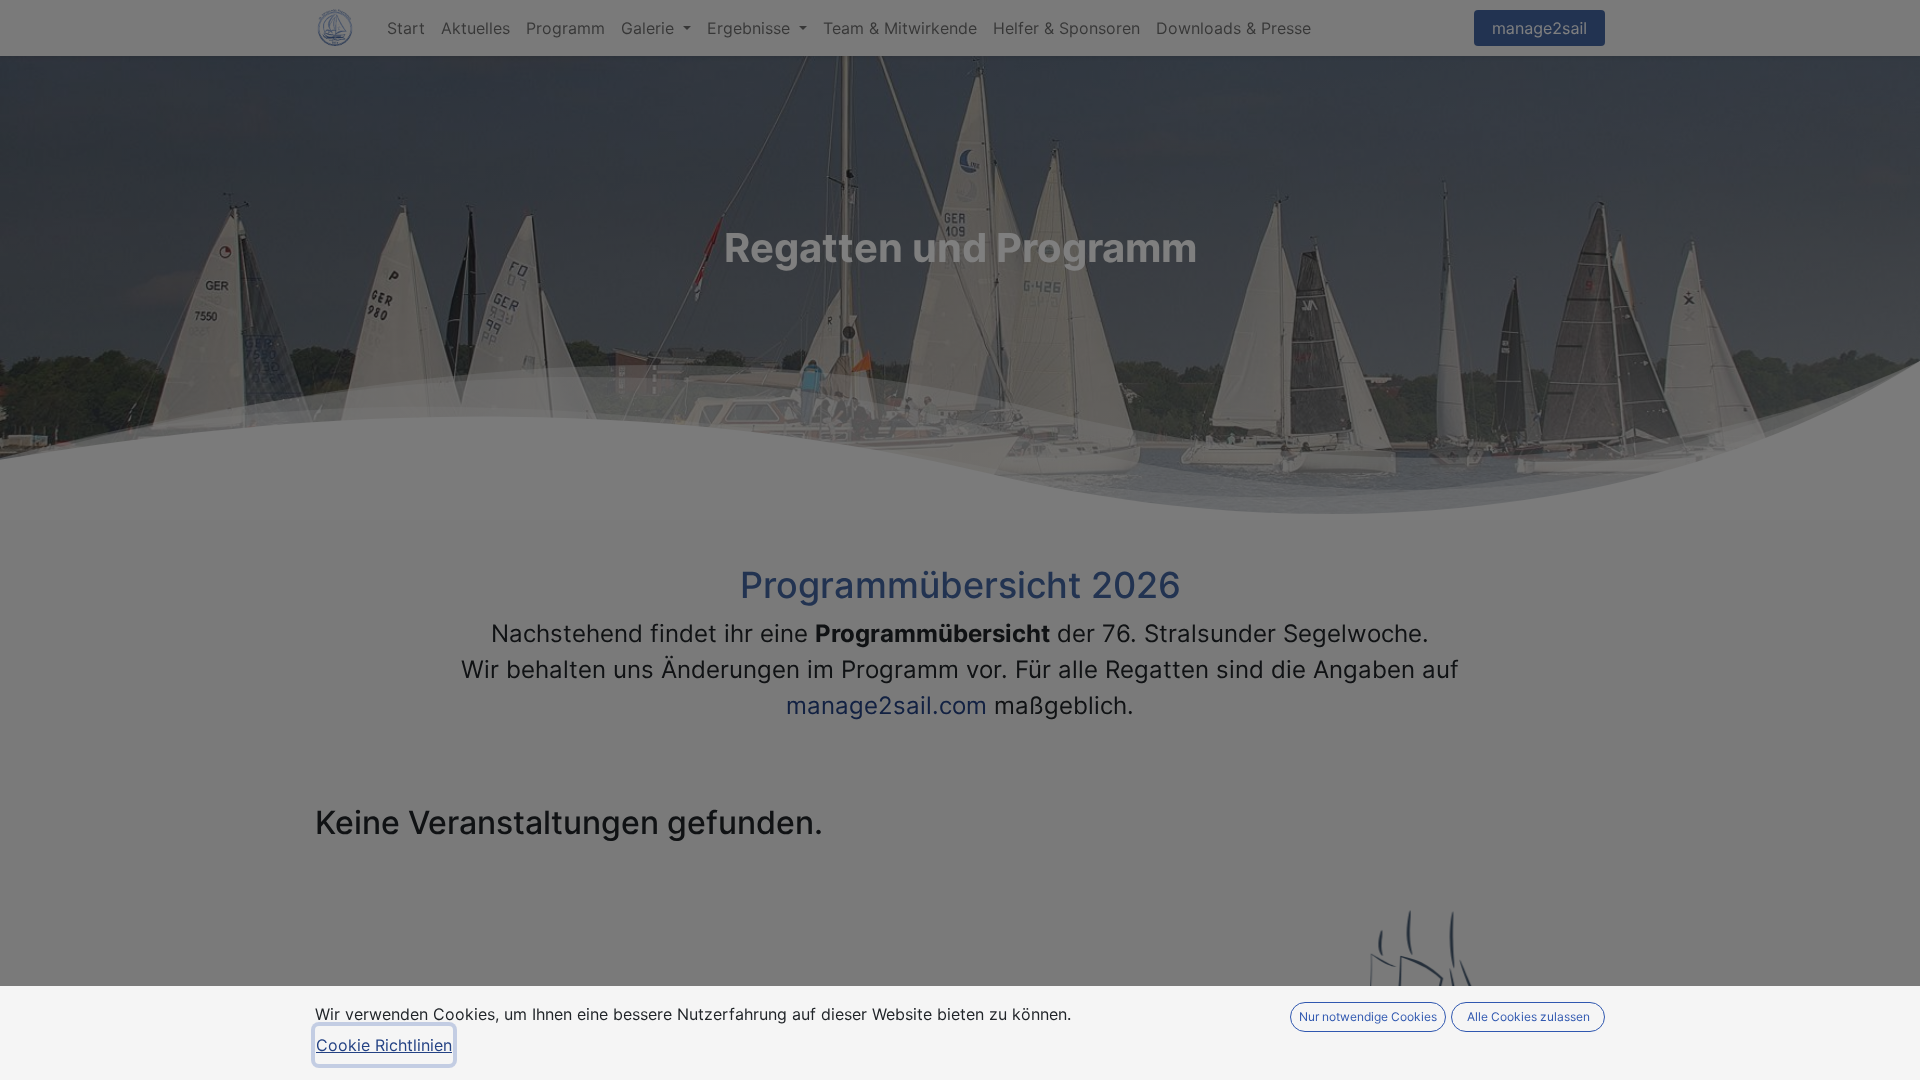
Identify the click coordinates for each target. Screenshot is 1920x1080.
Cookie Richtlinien (384, 1045)
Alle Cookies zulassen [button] (1528, 1016)
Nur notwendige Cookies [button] (1368, 1016)
